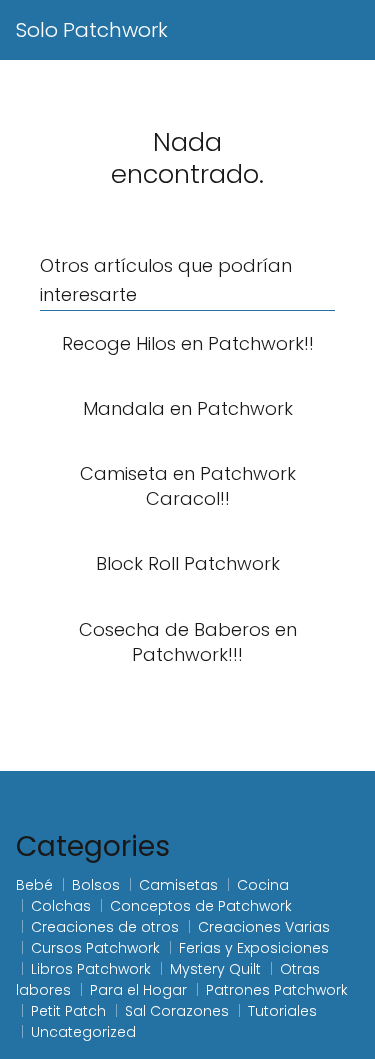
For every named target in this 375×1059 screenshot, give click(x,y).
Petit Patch (68, 1011)
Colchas (61, 906)
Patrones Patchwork (277, 990)
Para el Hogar (138, 990)
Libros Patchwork (91, 969)
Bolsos (96, 885)
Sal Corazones (177, 1011)
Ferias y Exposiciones (254, 948)
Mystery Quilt (215, 969)
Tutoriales (282, 1011)
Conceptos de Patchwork (201, 906)
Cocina (263, 885)
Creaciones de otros (105, 927)
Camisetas (178, 885)
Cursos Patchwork (95, 948)
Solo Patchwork (92, 30)
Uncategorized (83, 1032)
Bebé (34, 885)
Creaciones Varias (264, 927)
